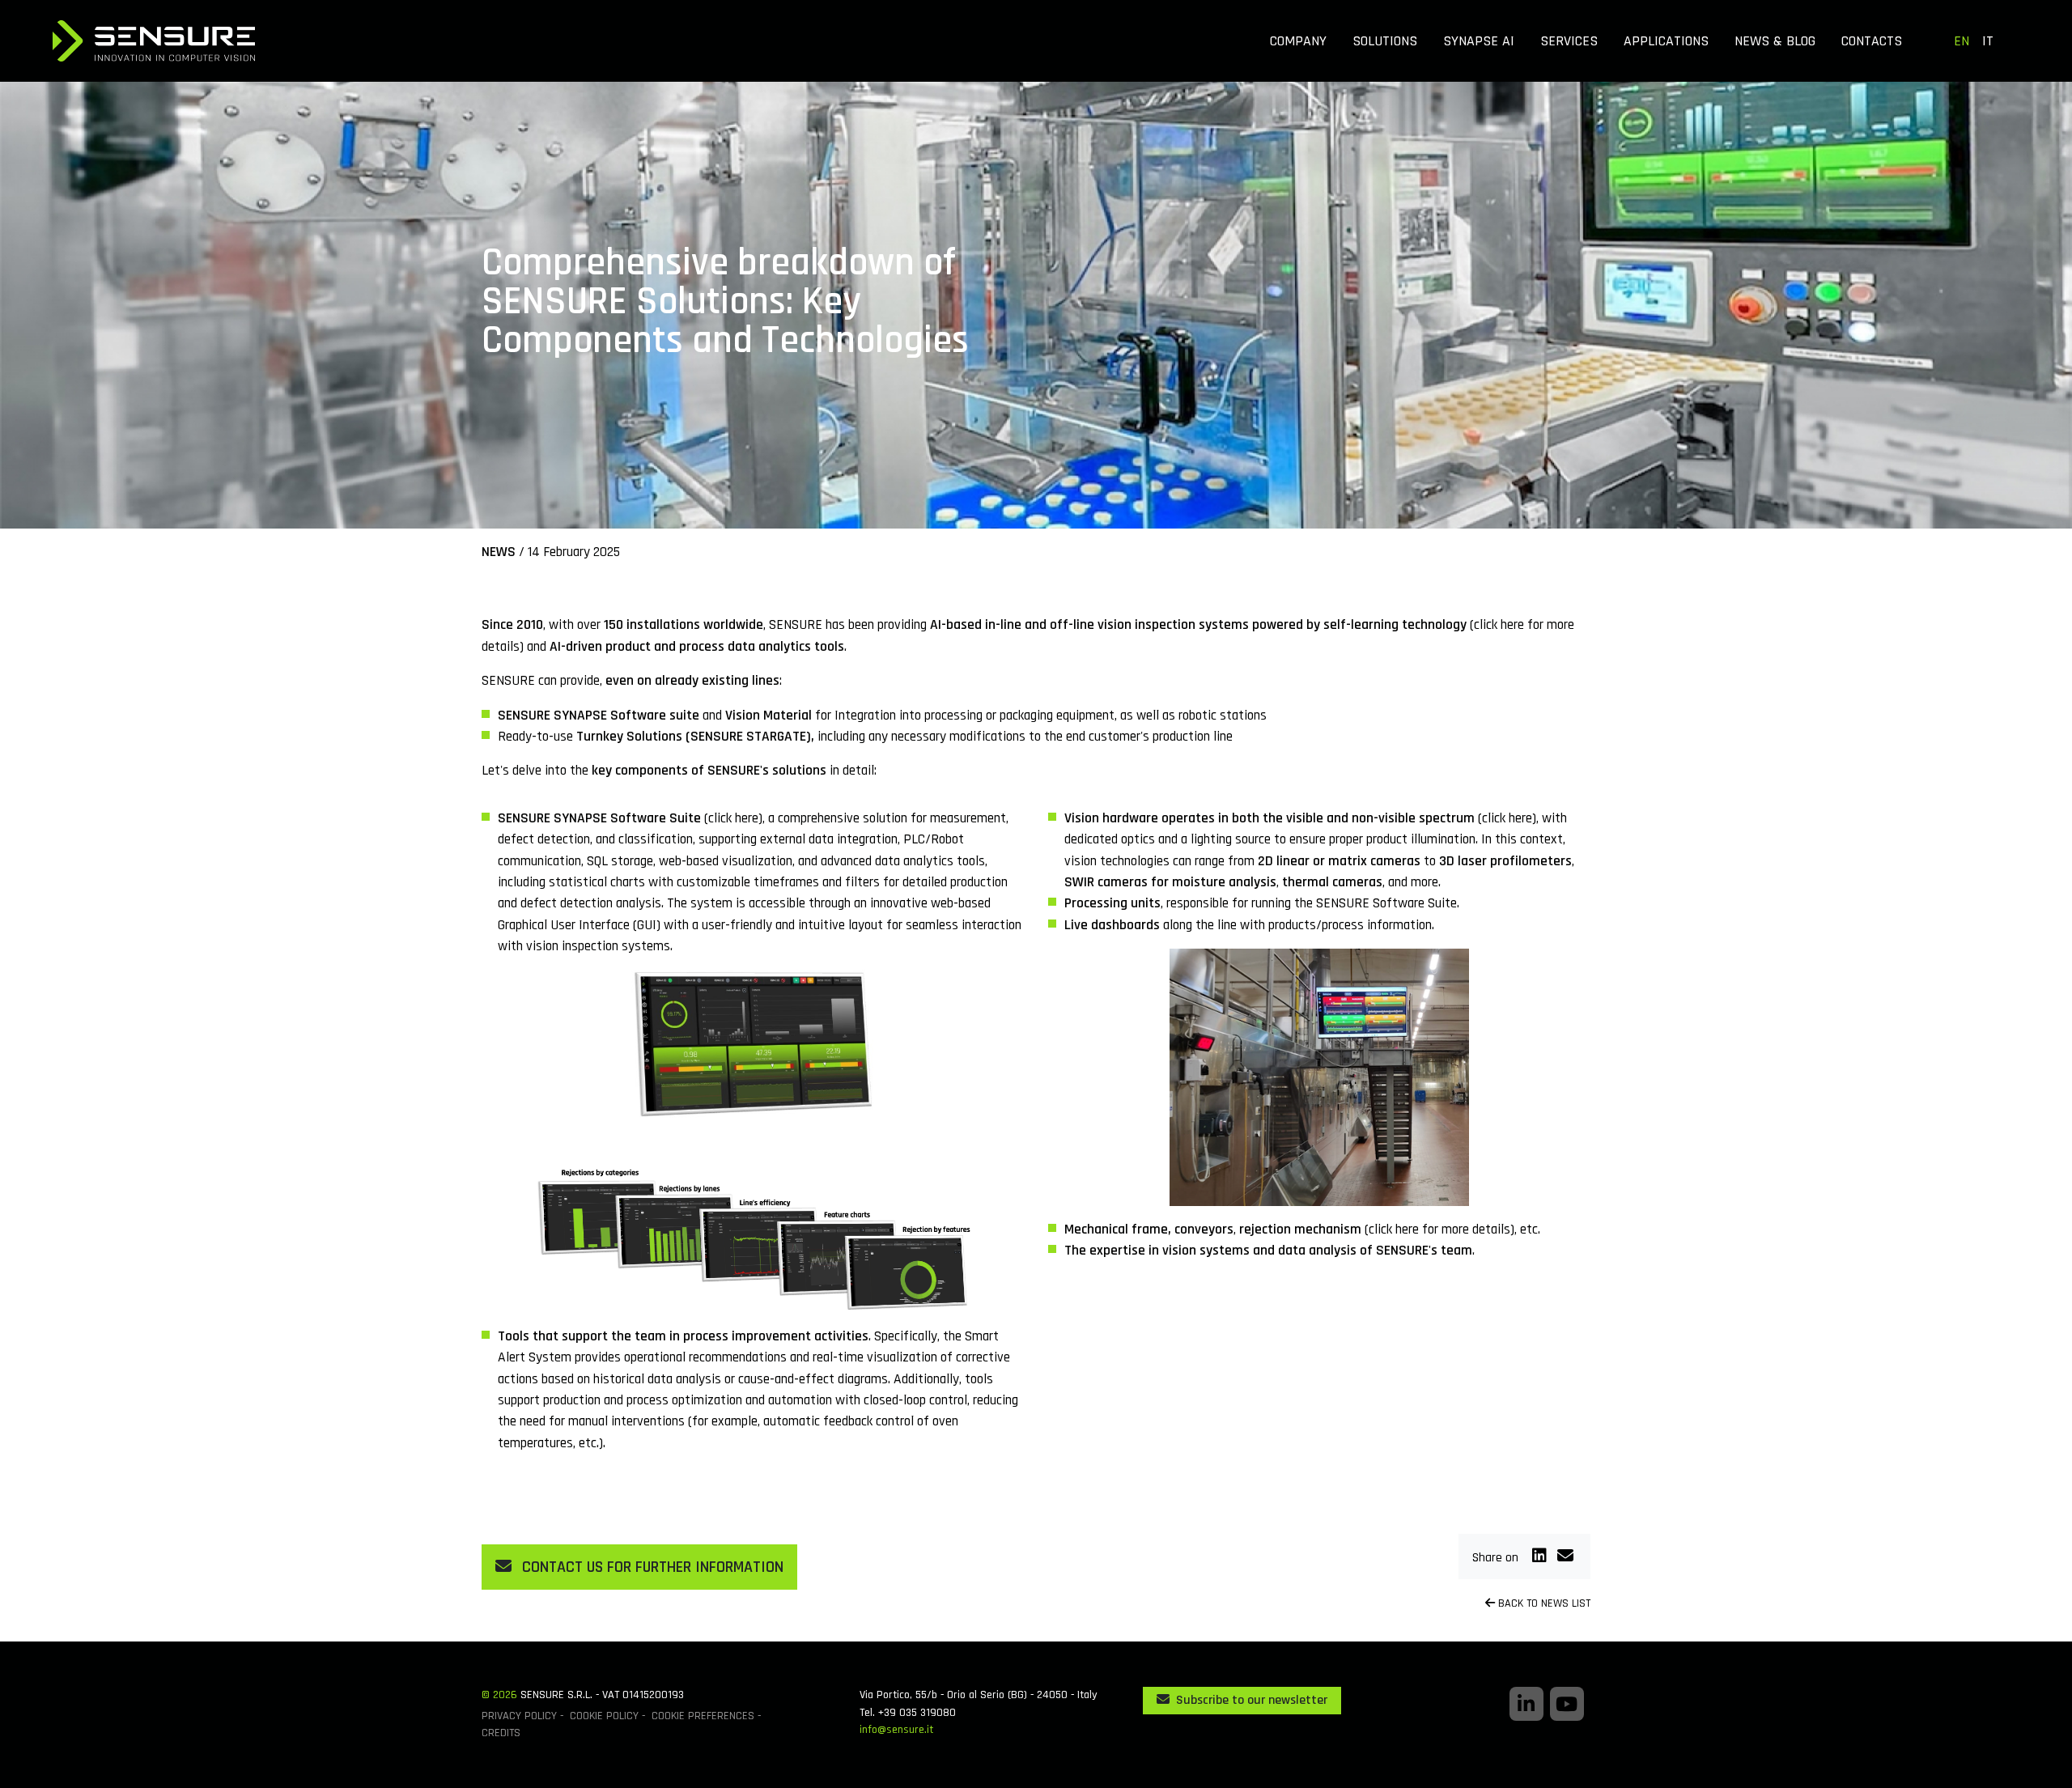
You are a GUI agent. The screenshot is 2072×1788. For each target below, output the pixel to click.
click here (1499, 625)
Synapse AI (1479, 41)
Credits (501, 1733)
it (1988, 41)
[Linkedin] (1541, 1557)
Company (1298, 41)
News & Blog (1775, 41)
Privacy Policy (519, 1716)
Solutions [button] (1385, 41)
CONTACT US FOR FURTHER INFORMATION (651, 1567)
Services (1569, 41)
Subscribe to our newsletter (1250, 1700)
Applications (1666, 41)
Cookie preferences (703, 1716)
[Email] (1565, 1557)
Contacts (1872, 41)
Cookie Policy (604, 1716)
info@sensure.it (896, 1730)
